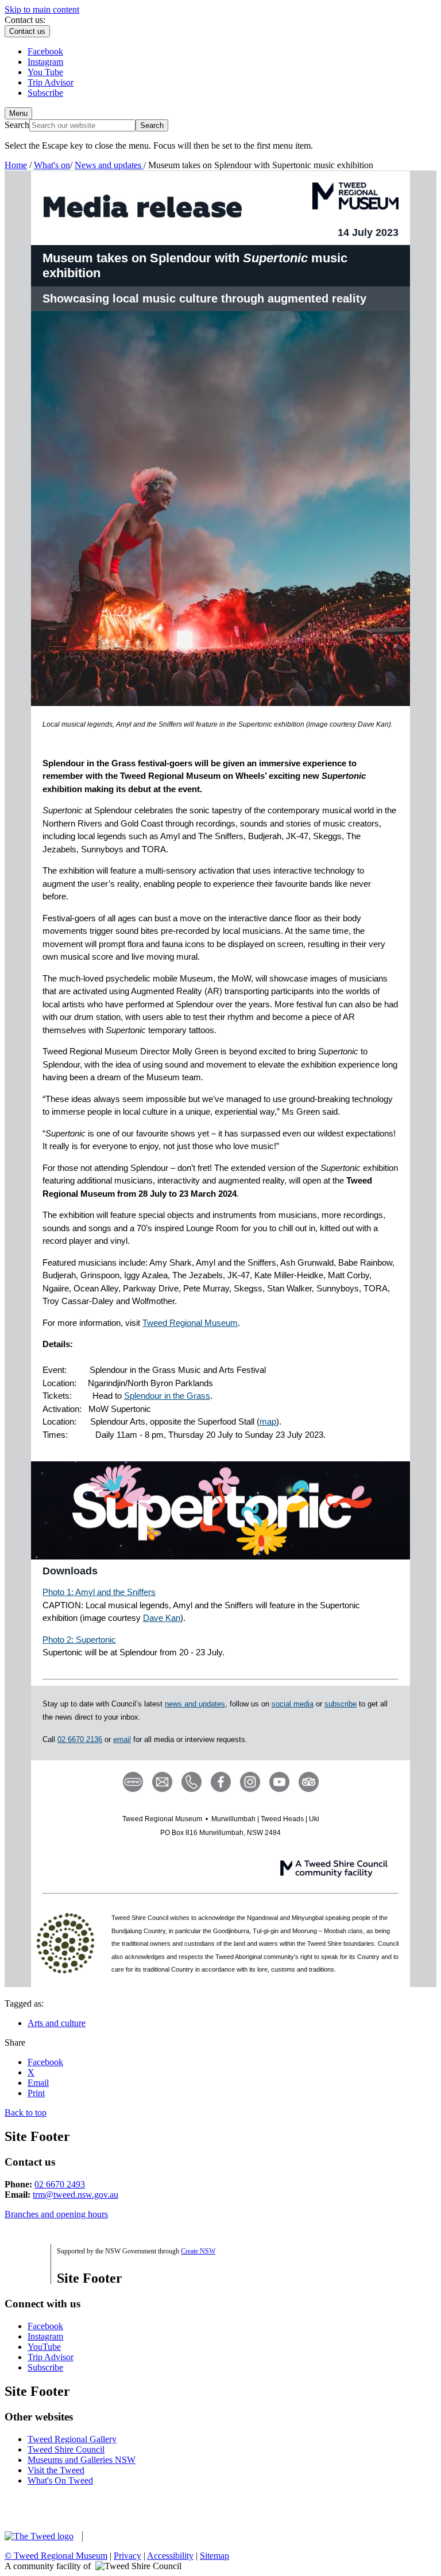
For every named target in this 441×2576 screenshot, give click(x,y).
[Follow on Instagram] (250, 1781)
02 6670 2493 (60, 2184)
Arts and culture (57, 2023)
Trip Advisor (51, 2357)
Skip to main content (42, 9)
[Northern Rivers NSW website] (127, 2536)
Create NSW (198, 2251)
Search (17, 125)
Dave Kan (162, 1618)
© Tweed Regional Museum (56, 2556)
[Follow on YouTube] (279, 1781)
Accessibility (170, 2556)
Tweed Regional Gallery (72, 2439)
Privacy (127, 2556)
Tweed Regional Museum (190, 1323)
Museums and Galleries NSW (82, 2460)
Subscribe (45, 2367)
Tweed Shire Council (66, 2449)
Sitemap (214, 2556)
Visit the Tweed (56, 2470)
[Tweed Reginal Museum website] (133, 1781)
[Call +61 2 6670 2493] (192, 1781)
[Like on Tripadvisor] (309, 1781)
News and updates (109, 165)
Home (16, 165)
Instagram (45, 2336)
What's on (52, 165)
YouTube (44, 2347)
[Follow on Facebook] (221, 1781)
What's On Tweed (60, 2480)
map (268, 1421)
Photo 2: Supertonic (79, 1640)
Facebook (45, 2326)
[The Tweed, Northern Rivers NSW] (47, 2536)
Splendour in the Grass (167, 1396)
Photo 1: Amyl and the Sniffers (99, 1592)
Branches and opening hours (56, 2214)
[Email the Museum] (162, 1781)
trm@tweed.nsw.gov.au (76, 2195)
